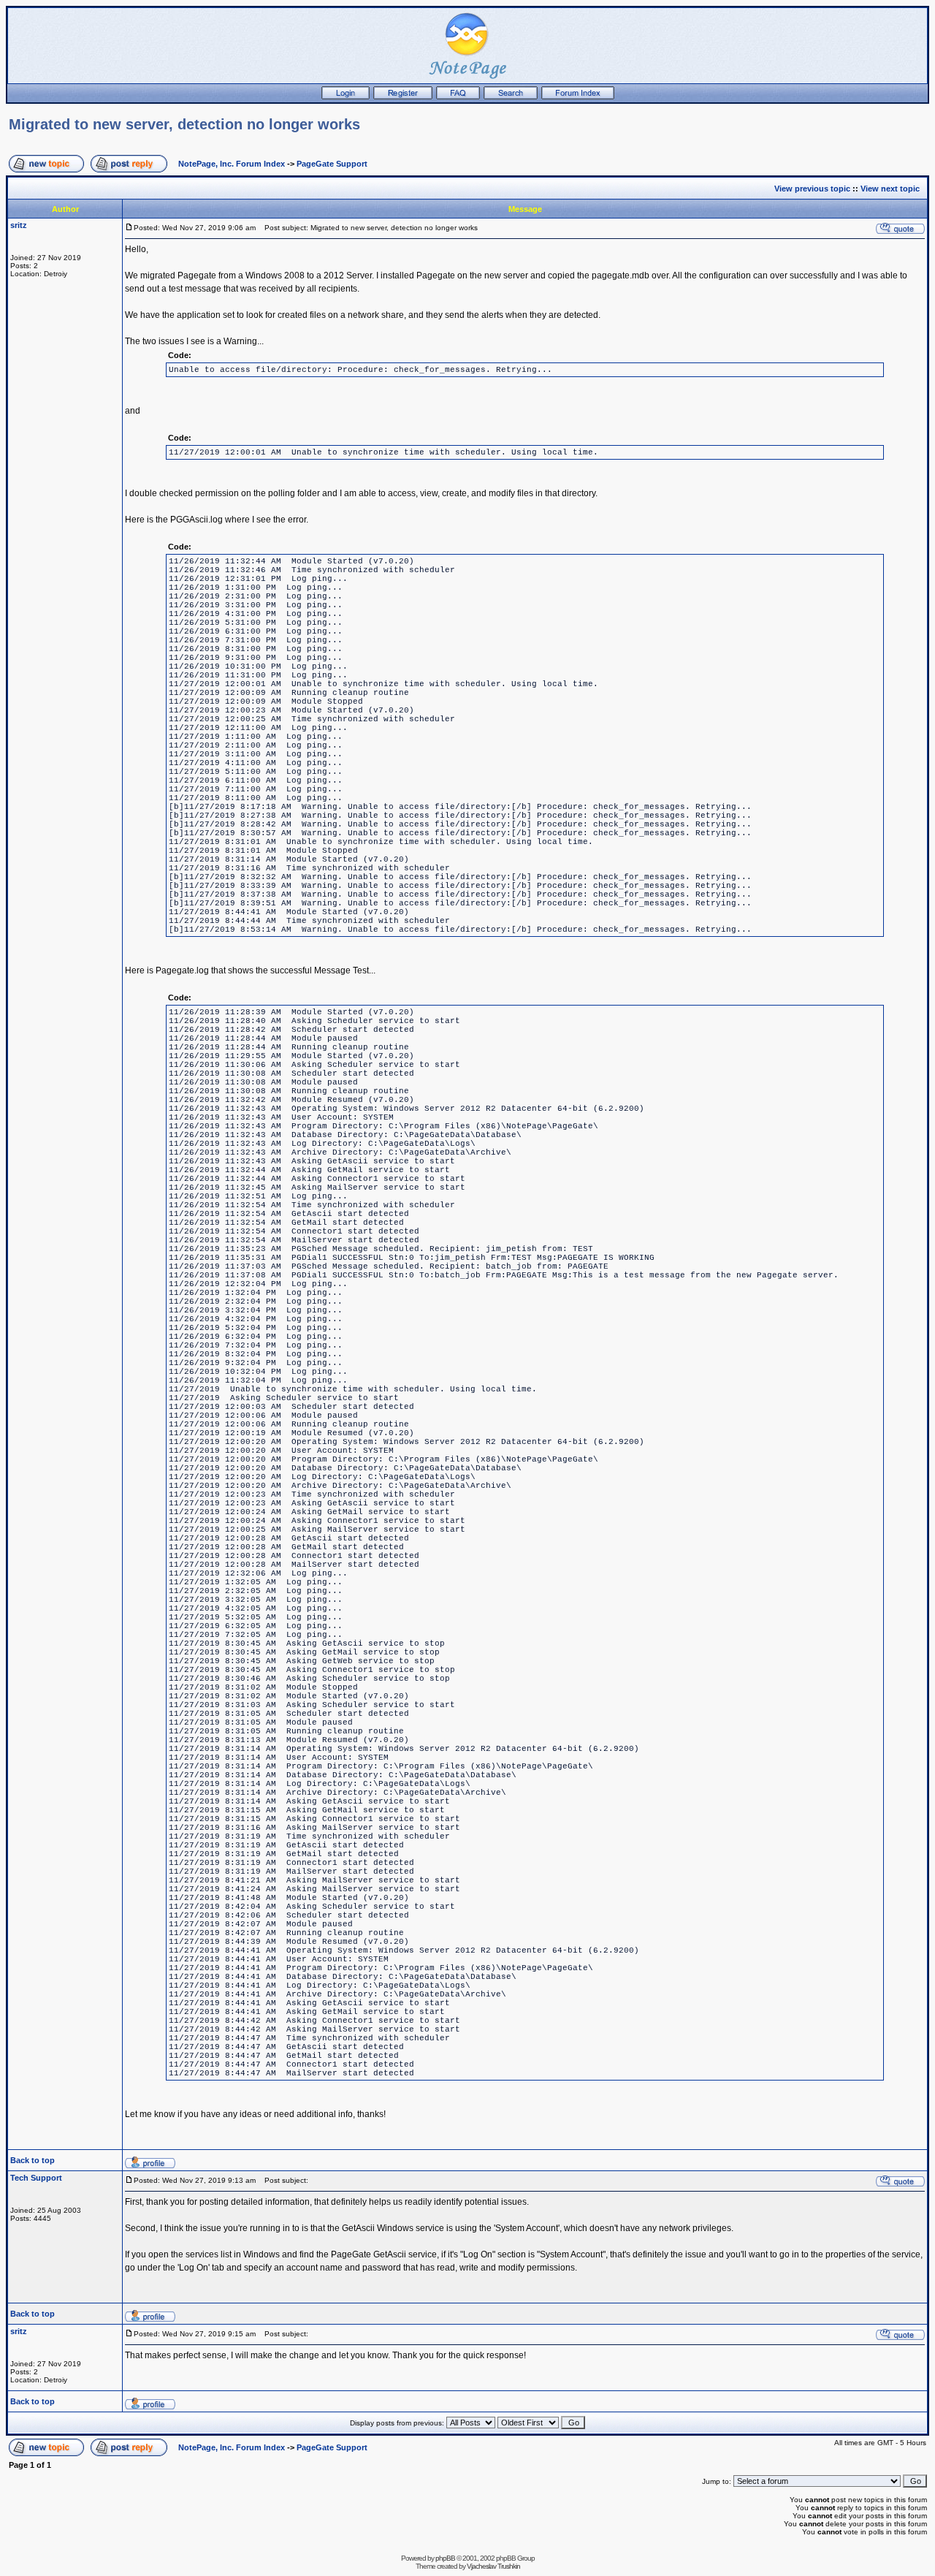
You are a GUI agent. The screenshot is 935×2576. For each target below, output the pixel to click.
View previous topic (812, 189)
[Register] (403, 96)
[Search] (511, 96)
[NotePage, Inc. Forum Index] (578, 96)
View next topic (890, 189)
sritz (19, 225)
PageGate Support (332, 164)
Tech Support (36, 2178)
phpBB (445, 2558)
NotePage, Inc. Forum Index (232, 164)
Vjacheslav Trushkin (493, 2566)
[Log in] (346, 96)
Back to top (33, 2160)
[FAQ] (458, 96)
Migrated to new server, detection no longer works (184, 124)
